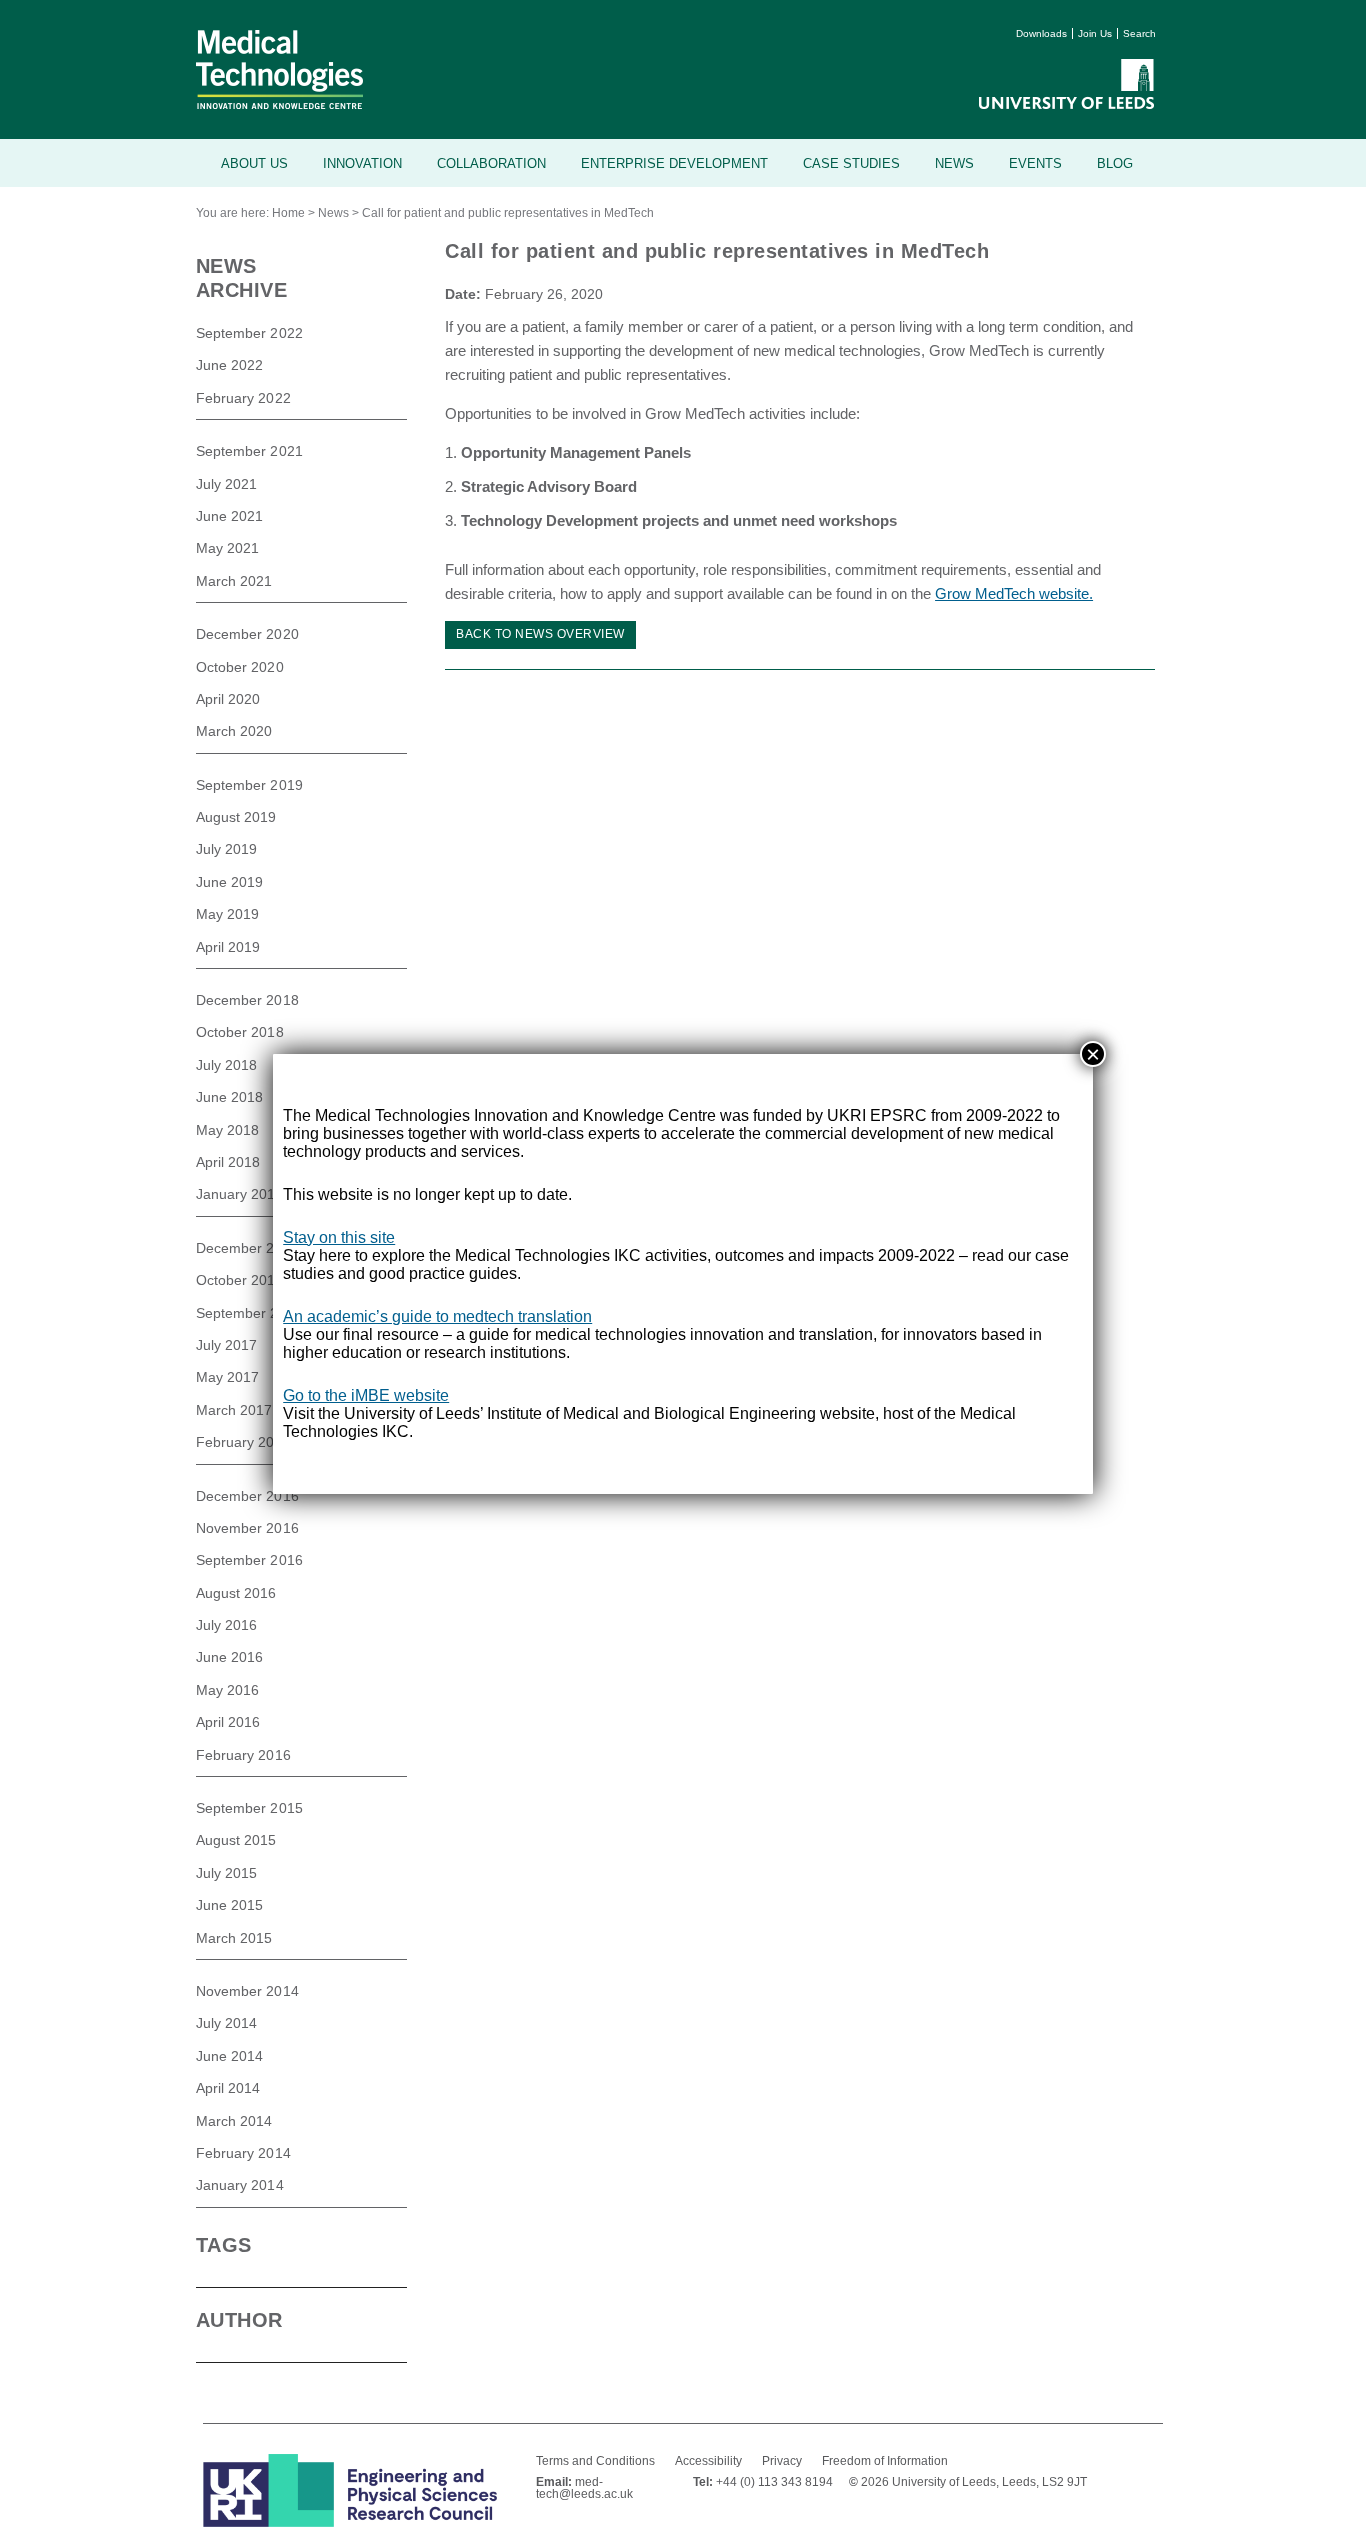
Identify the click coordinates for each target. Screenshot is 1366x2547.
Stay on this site (339, 1237)
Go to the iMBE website (366, 1395)
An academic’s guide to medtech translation (437, 1316)
